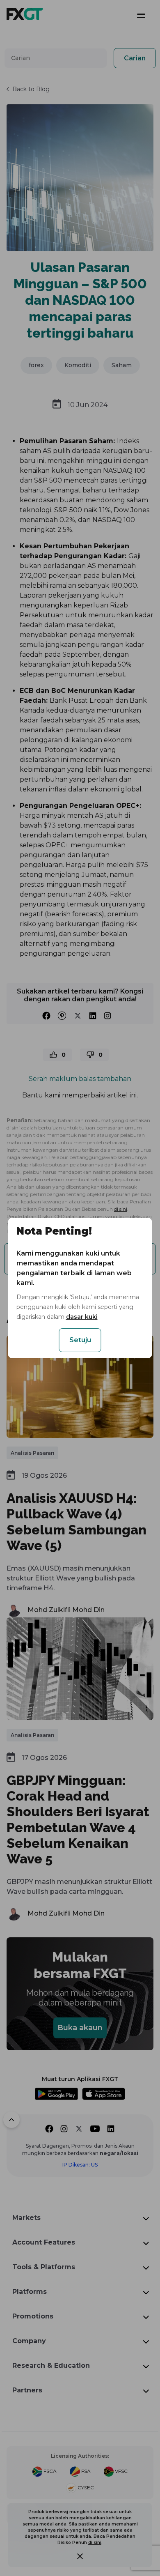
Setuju (80, 1340)
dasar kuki (82, 1317)
